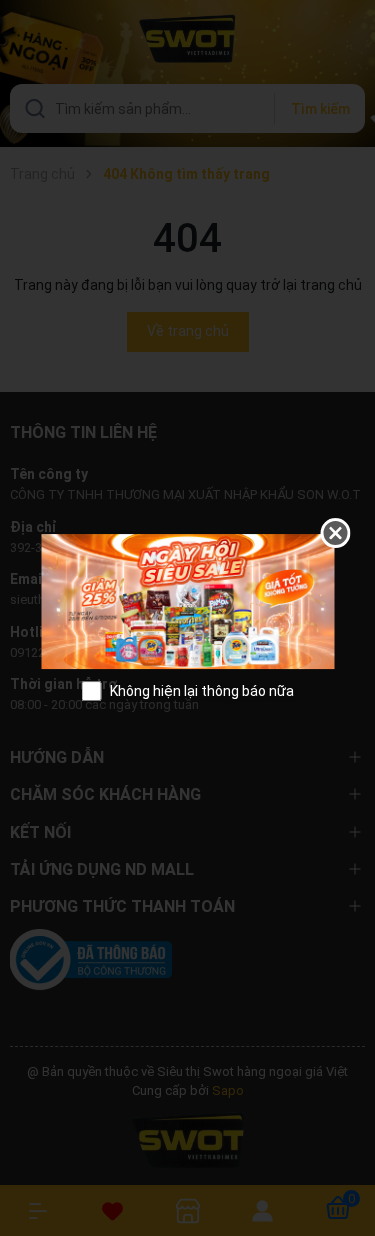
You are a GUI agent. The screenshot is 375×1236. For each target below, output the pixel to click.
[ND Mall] (187, 600)
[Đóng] (335, 533)
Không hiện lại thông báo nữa (202, 691)
